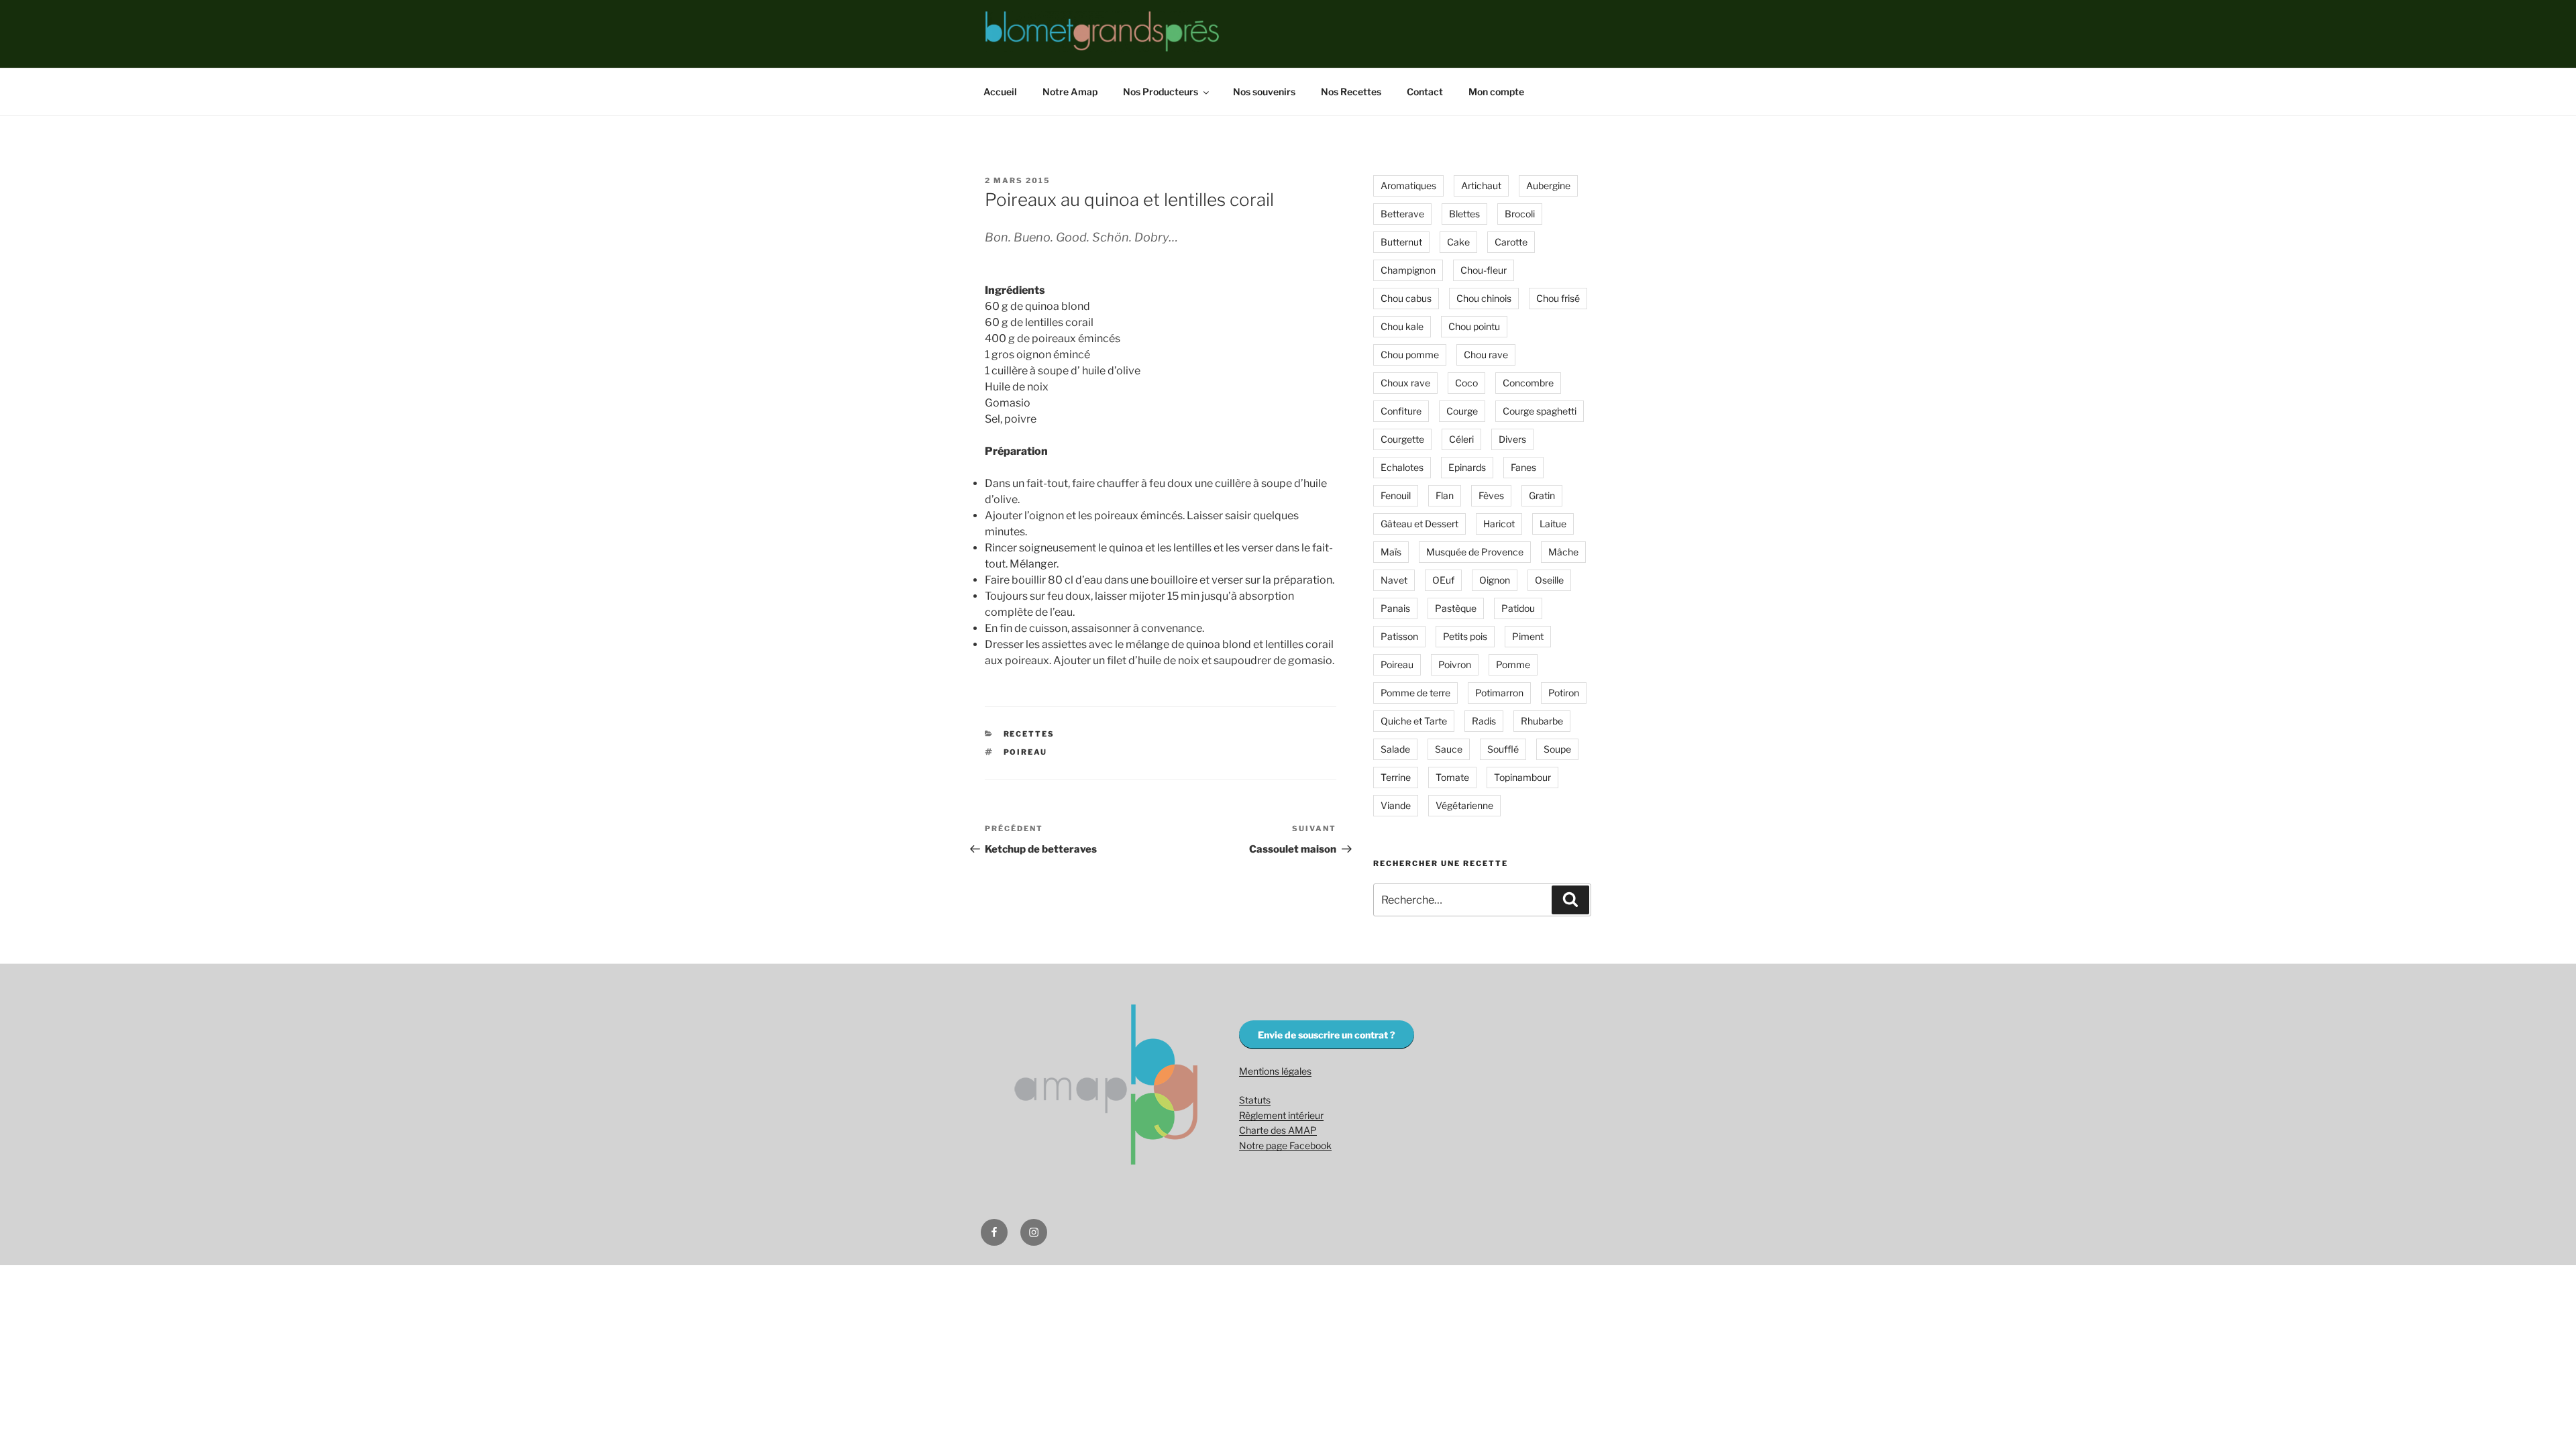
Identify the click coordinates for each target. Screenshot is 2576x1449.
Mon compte (1496, 92)
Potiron (1564, 693)
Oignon (1495, 580)
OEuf (1443, 580)
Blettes (1464, 214)
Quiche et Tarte (1414, 721)
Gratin (1542, 495)
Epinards (1467, 467)
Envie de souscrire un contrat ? (1327, 1035)
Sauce (1449, 749)
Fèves (1491, 495)
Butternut (1401, 242)
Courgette (1402, 439)
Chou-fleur (1484, 270)
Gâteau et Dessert (1419, 524)
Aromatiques (1408, 185)
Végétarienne (1464, 805)
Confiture (1401, 411)
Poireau (1026, 752)
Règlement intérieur (1281, 1115)
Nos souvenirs (1264, 92)
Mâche (1563, 552)
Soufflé (1503, 749)
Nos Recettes (1351, 92)
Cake (1458, 242)
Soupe (1557, 749)
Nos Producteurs (1161, 92)
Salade (1395, 749)
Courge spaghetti (1540, 411)
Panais (1395, 608)
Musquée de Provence (1475, 552)
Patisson (1399, 636)
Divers (1512, 439)
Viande (1396, 805)
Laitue (1553, 524)
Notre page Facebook (1285, 1145)
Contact (1425, 92)
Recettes (1029, 734)
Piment (1528, 636)
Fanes (1523, 467)
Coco (1466, 383)
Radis (1484, 721)
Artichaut (1481, 185)
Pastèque (1456, 608)
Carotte (1511, 242)
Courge (1462, 411)
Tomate (1452, 777)
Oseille (1549, 580)
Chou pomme (1410, 355)
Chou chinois (1484, 298)
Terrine (1396, 777)
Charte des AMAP (1278, 1130)
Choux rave (1405, 383)
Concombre (1528, 383)
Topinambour (1522, 777)
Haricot (1499, 524)
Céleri (1461, 439)
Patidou (1518, 608)
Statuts (1255, 1100)
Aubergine (1548, 185)
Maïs (1391, 552)
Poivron (1455, 664)
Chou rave (1486, 355)
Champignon (1408, 270)
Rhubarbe (1542, 721)
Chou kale (1402, 326)
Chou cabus (1406, 298)
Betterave (1402, 214)
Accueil (1000, 92)
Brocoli (1520, 214)
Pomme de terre (1415, 693)
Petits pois (1465, 636)
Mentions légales (1275, 1071)
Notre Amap (1070, 92)
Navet (1394, 580)
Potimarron (1499, 693)
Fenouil (1396, 495)
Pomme (1513, 664)
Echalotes (1402, 467)
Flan (1445, 495)
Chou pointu (1474, 326)
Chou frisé (1558, 298)
